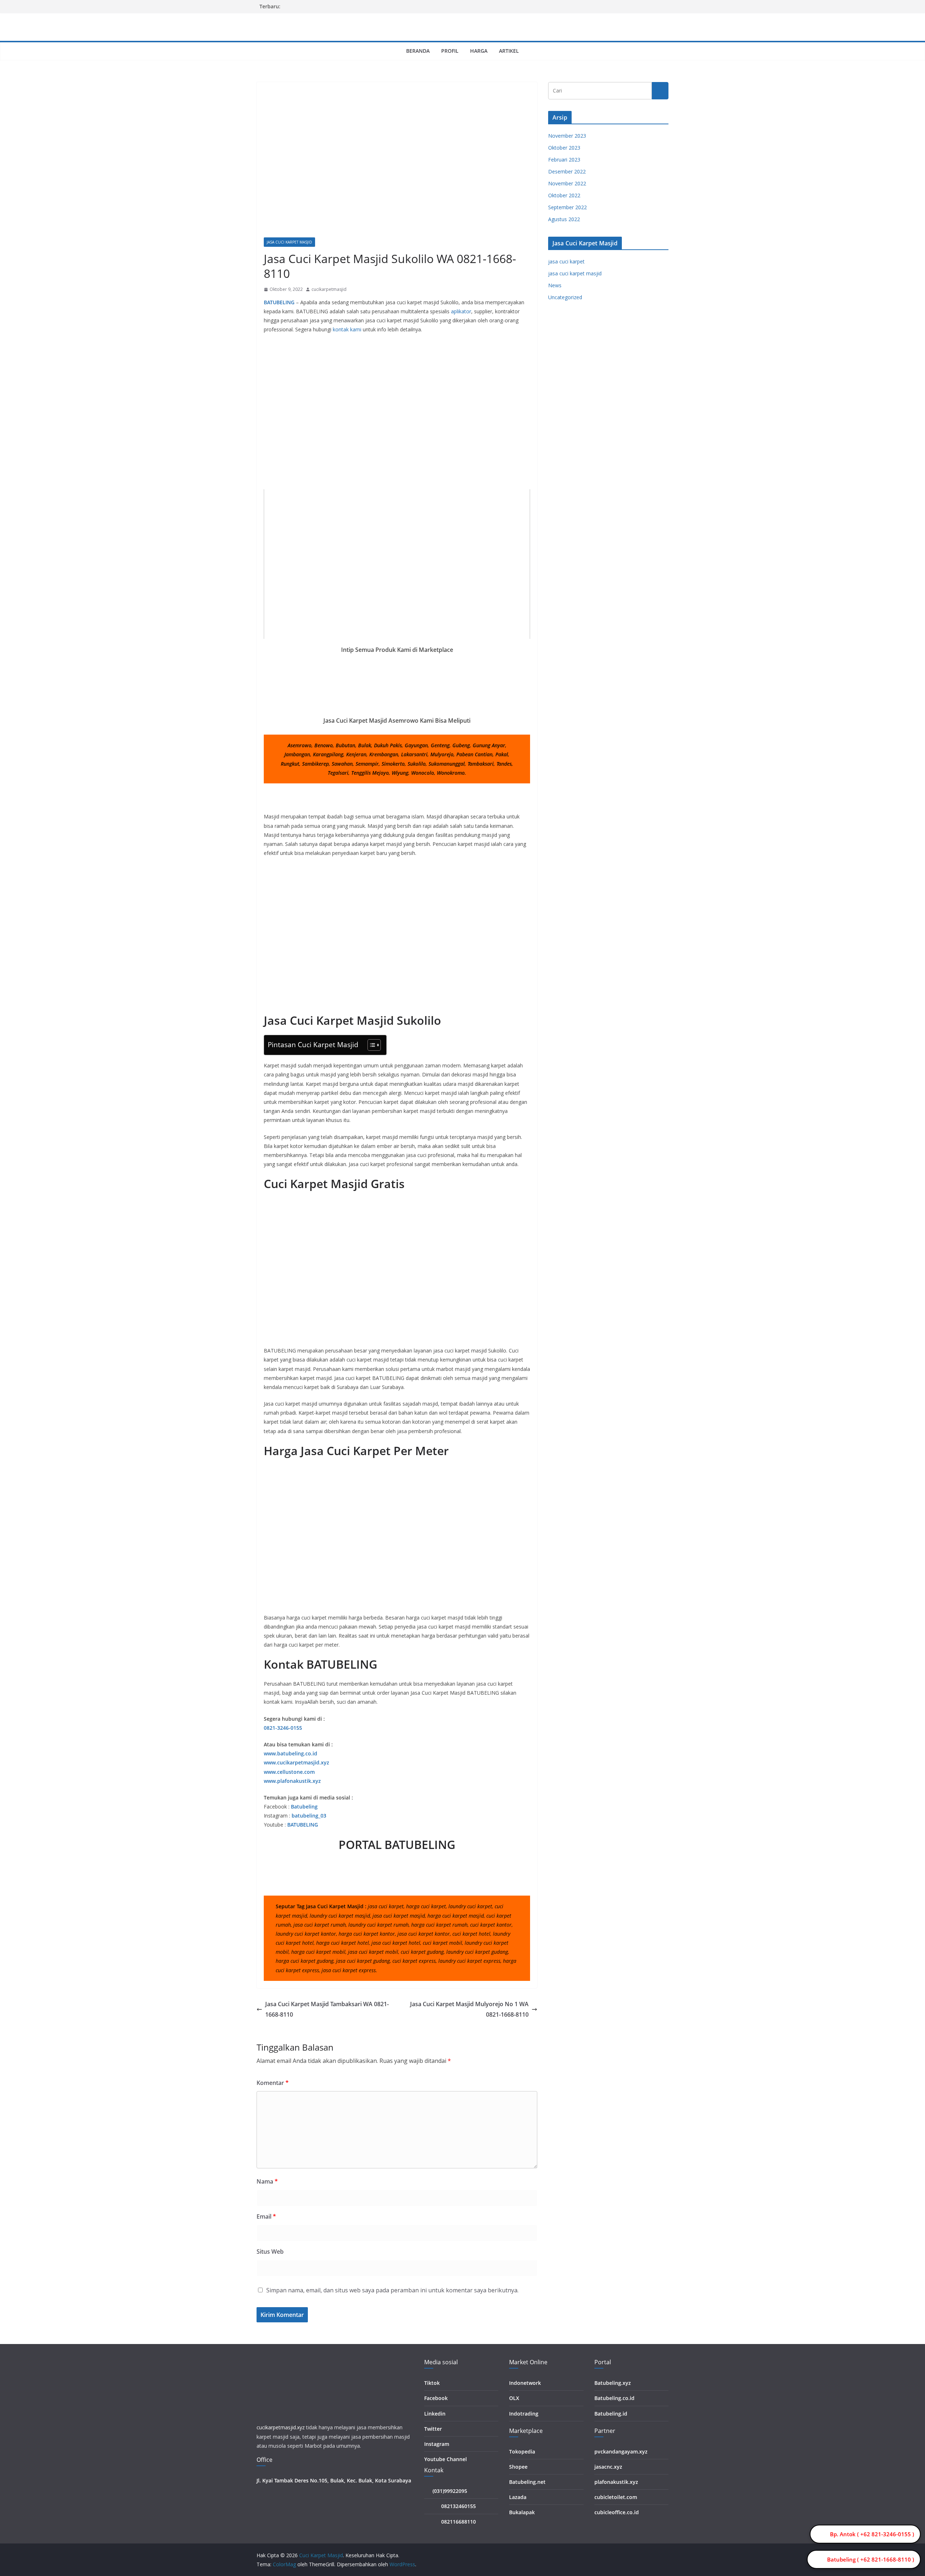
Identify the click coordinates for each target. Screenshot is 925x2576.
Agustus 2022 (564, 219)
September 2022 (567, 207)
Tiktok (432, 2383)
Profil (450, 51)
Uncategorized (565, 297)
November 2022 (567, 183)
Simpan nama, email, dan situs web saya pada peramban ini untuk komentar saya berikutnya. (392, 2290)
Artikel (509, 51)
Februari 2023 (564, 160)
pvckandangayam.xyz (621, 2452)
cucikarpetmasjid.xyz (281, 2427)
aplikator (461, 311)
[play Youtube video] (401, 566)
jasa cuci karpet (566, 261)
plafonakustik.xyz (616, 2482)
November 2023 (567, 136)
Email (266, 2216)
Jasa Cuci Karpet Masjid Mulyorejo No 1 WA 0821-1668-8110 (469, 2009)
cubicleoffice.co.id (617, 2512)
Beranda (418, 51)
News (555, 285)
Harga (479, 51)
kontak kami (347, 329)
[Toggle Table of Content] (371, 1045)
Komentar (273, 2083)
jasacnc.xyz (608, 2467)
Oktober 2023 (564, 148)
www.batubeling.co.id (291, 1753)
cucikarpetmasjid (329, 289)
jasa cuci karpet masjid (289, 242)
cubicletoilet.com (616, 2497)
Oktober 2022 (564, 195)
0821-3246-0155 (283, 1728)
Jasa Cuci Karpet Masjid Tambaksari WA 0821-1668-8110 (327, 2009)
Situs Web (270, 2252)
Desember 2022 (567, 171)
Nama (267, 2181)
